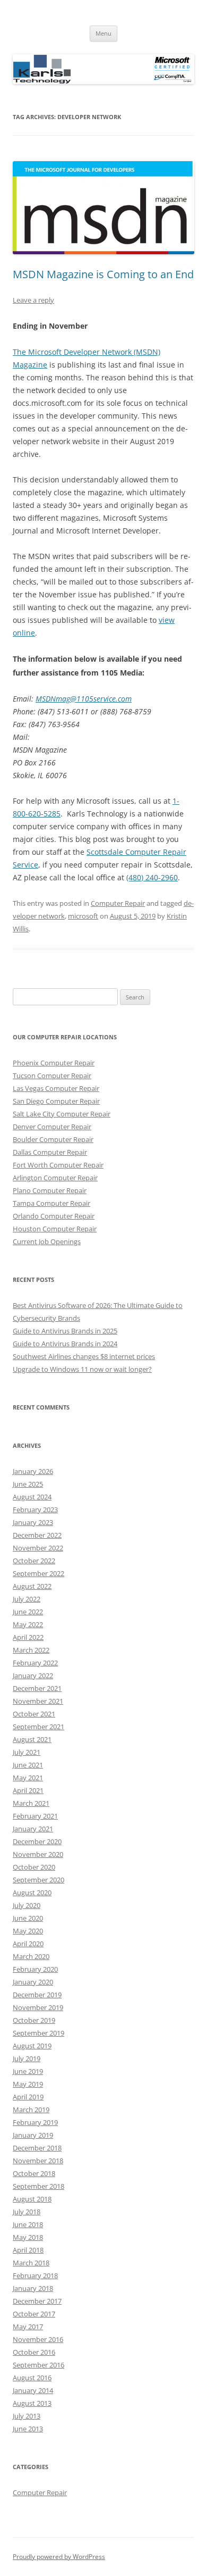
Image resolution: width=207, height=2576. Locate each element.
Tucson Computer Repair (52, 1076)
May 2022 (28, 1624)
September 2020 (38, 1880)
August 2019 (32, 2046)
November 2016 (38, 2339)
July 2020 (27, 1905)
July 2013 (27, 2416)
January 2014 (33, 2390)
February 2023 (35, 1510)
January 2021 (33, 1829)
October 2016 (34, 2352)
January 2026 (33, 1471)
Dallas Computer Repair (50, 1152)
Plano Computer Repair (50, 1190)
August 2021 (32, 1739)
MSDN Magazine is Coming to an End (103, 274)
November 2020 (38, 1854)
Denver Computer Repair (52, 1127)
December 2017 (37, 2301)
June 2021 (28, 1765)
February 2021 (35, 1816)
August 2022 (32, 1586)
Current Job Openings (47, 1241)
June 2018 (28, 2224)
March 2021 (31, 1803)
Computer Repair (118, 903)
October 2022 (34, 1561)
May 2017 (28, 2327)
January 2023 (33, 1522)
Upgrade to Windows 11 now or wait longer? (82, 1369)
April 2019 (28, 2097)
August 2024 (32, 1497)
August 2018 (32, 2199)
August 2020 (32, 1893)
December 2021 (37, 1688)
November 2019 (38, 2007)
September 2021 (38, 1727)
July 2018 (27, 2212)
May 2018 (28, 2237)
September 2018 (38, 2186)
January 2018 (33, 2288)
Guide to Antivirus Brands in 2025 (65, 1331)
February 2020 (35, 1969)
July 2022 (27, 1599)
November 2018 (38, 2161)
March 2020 (31, 1956)
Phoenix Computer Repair (54, 1063)
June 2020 (28, 1918)
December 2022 (37, 1535)
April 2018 (28, 2250)
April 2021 (28, 1790)
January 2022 (33, 1675)
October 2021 (34, 1714)
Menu (103, 33)
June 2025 (28, 1484)
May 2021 (28, 1778)
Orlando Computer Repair (54, 1216)
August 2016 (32, 2378)
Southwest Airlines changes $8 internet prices (84, 1356)
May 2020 (28, 1931)
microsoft (83, 916)
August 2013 (32, 2403)
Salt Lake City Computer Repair (62, 1114)
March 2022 (31, 1650)
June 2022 (28, 1612)
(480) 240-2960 (152, 877)
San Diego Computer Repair (56, 1101)
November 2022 (38, 1548)
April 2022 (28, 1637)
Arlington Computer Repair (55, 1178)
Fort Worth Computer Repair (58, 1165)
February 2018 (35, 2275)
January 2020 (33, 1982)
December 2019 (37, 1995)
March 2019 (31, 2110)
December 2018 (37, 2148)
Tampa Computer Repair (51, 1203)
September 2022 (38, 1573)
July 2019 (27, 2058)
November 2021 (38, 1701)
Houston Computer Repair (55, 1229)
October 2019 (34, 2020)
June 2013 (28, 2429)
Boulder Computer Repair (53, 1139)
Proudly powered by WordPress (59, 2557)
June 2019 (28, 2071)
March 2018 (31, 2263)
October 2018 (34, 2173)
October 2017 (34, 2314)
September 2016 (38, 2365)
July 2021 (27, 1752)
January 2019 (33, 2135)
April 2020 (28, 1944)
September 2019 (38, 2033)
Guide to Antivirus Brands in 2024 (65, 1344)
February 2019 (35, 2122)
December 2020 (37, 1841)
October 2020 (34, 1867)
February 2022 (35, 1663)
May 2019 (28, 2084)
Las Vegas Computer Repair (56, 1088)
